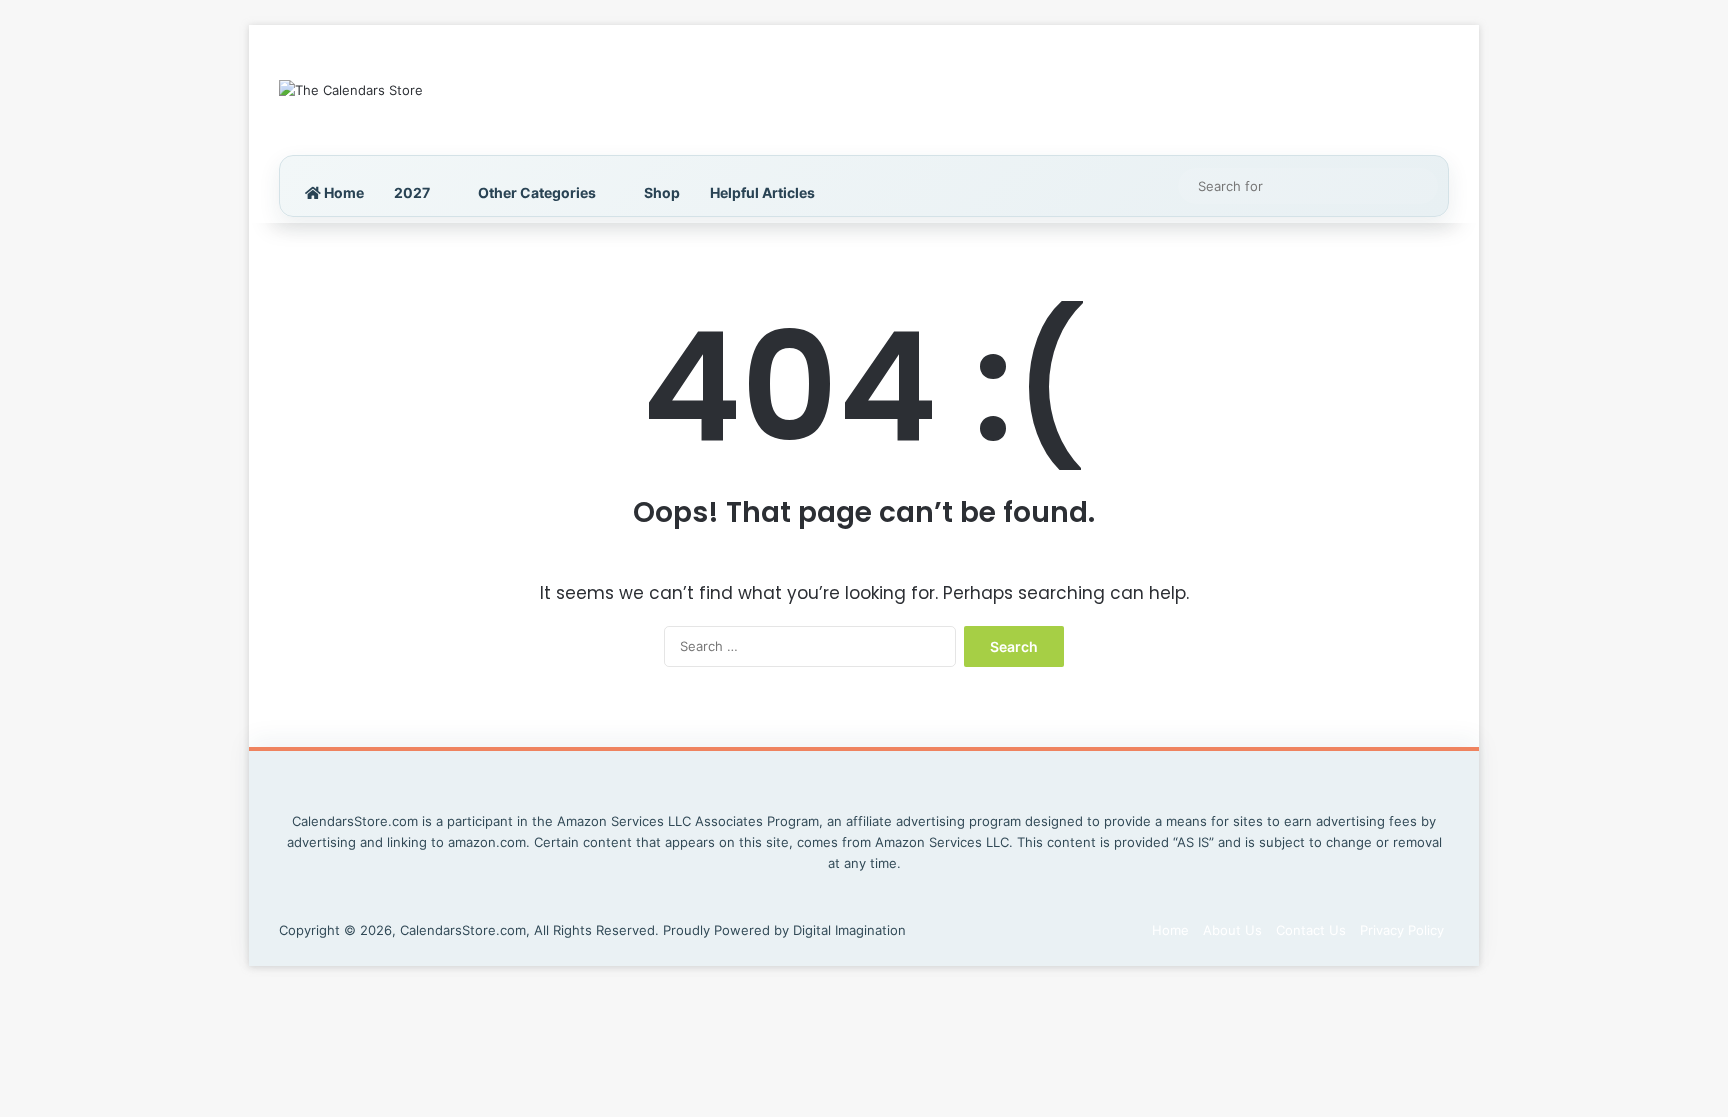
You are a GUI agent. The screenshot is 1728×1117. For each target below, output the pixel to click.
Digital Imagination (849, 930)
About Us (1232, 930)
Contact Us (1311, 930)
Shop (662, 192)
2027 (412, 192)
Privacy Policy (1402, 930)
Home (342, 192)
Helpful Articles (762, 192)
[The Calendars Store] (351, 90)
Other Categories (537, 192)
